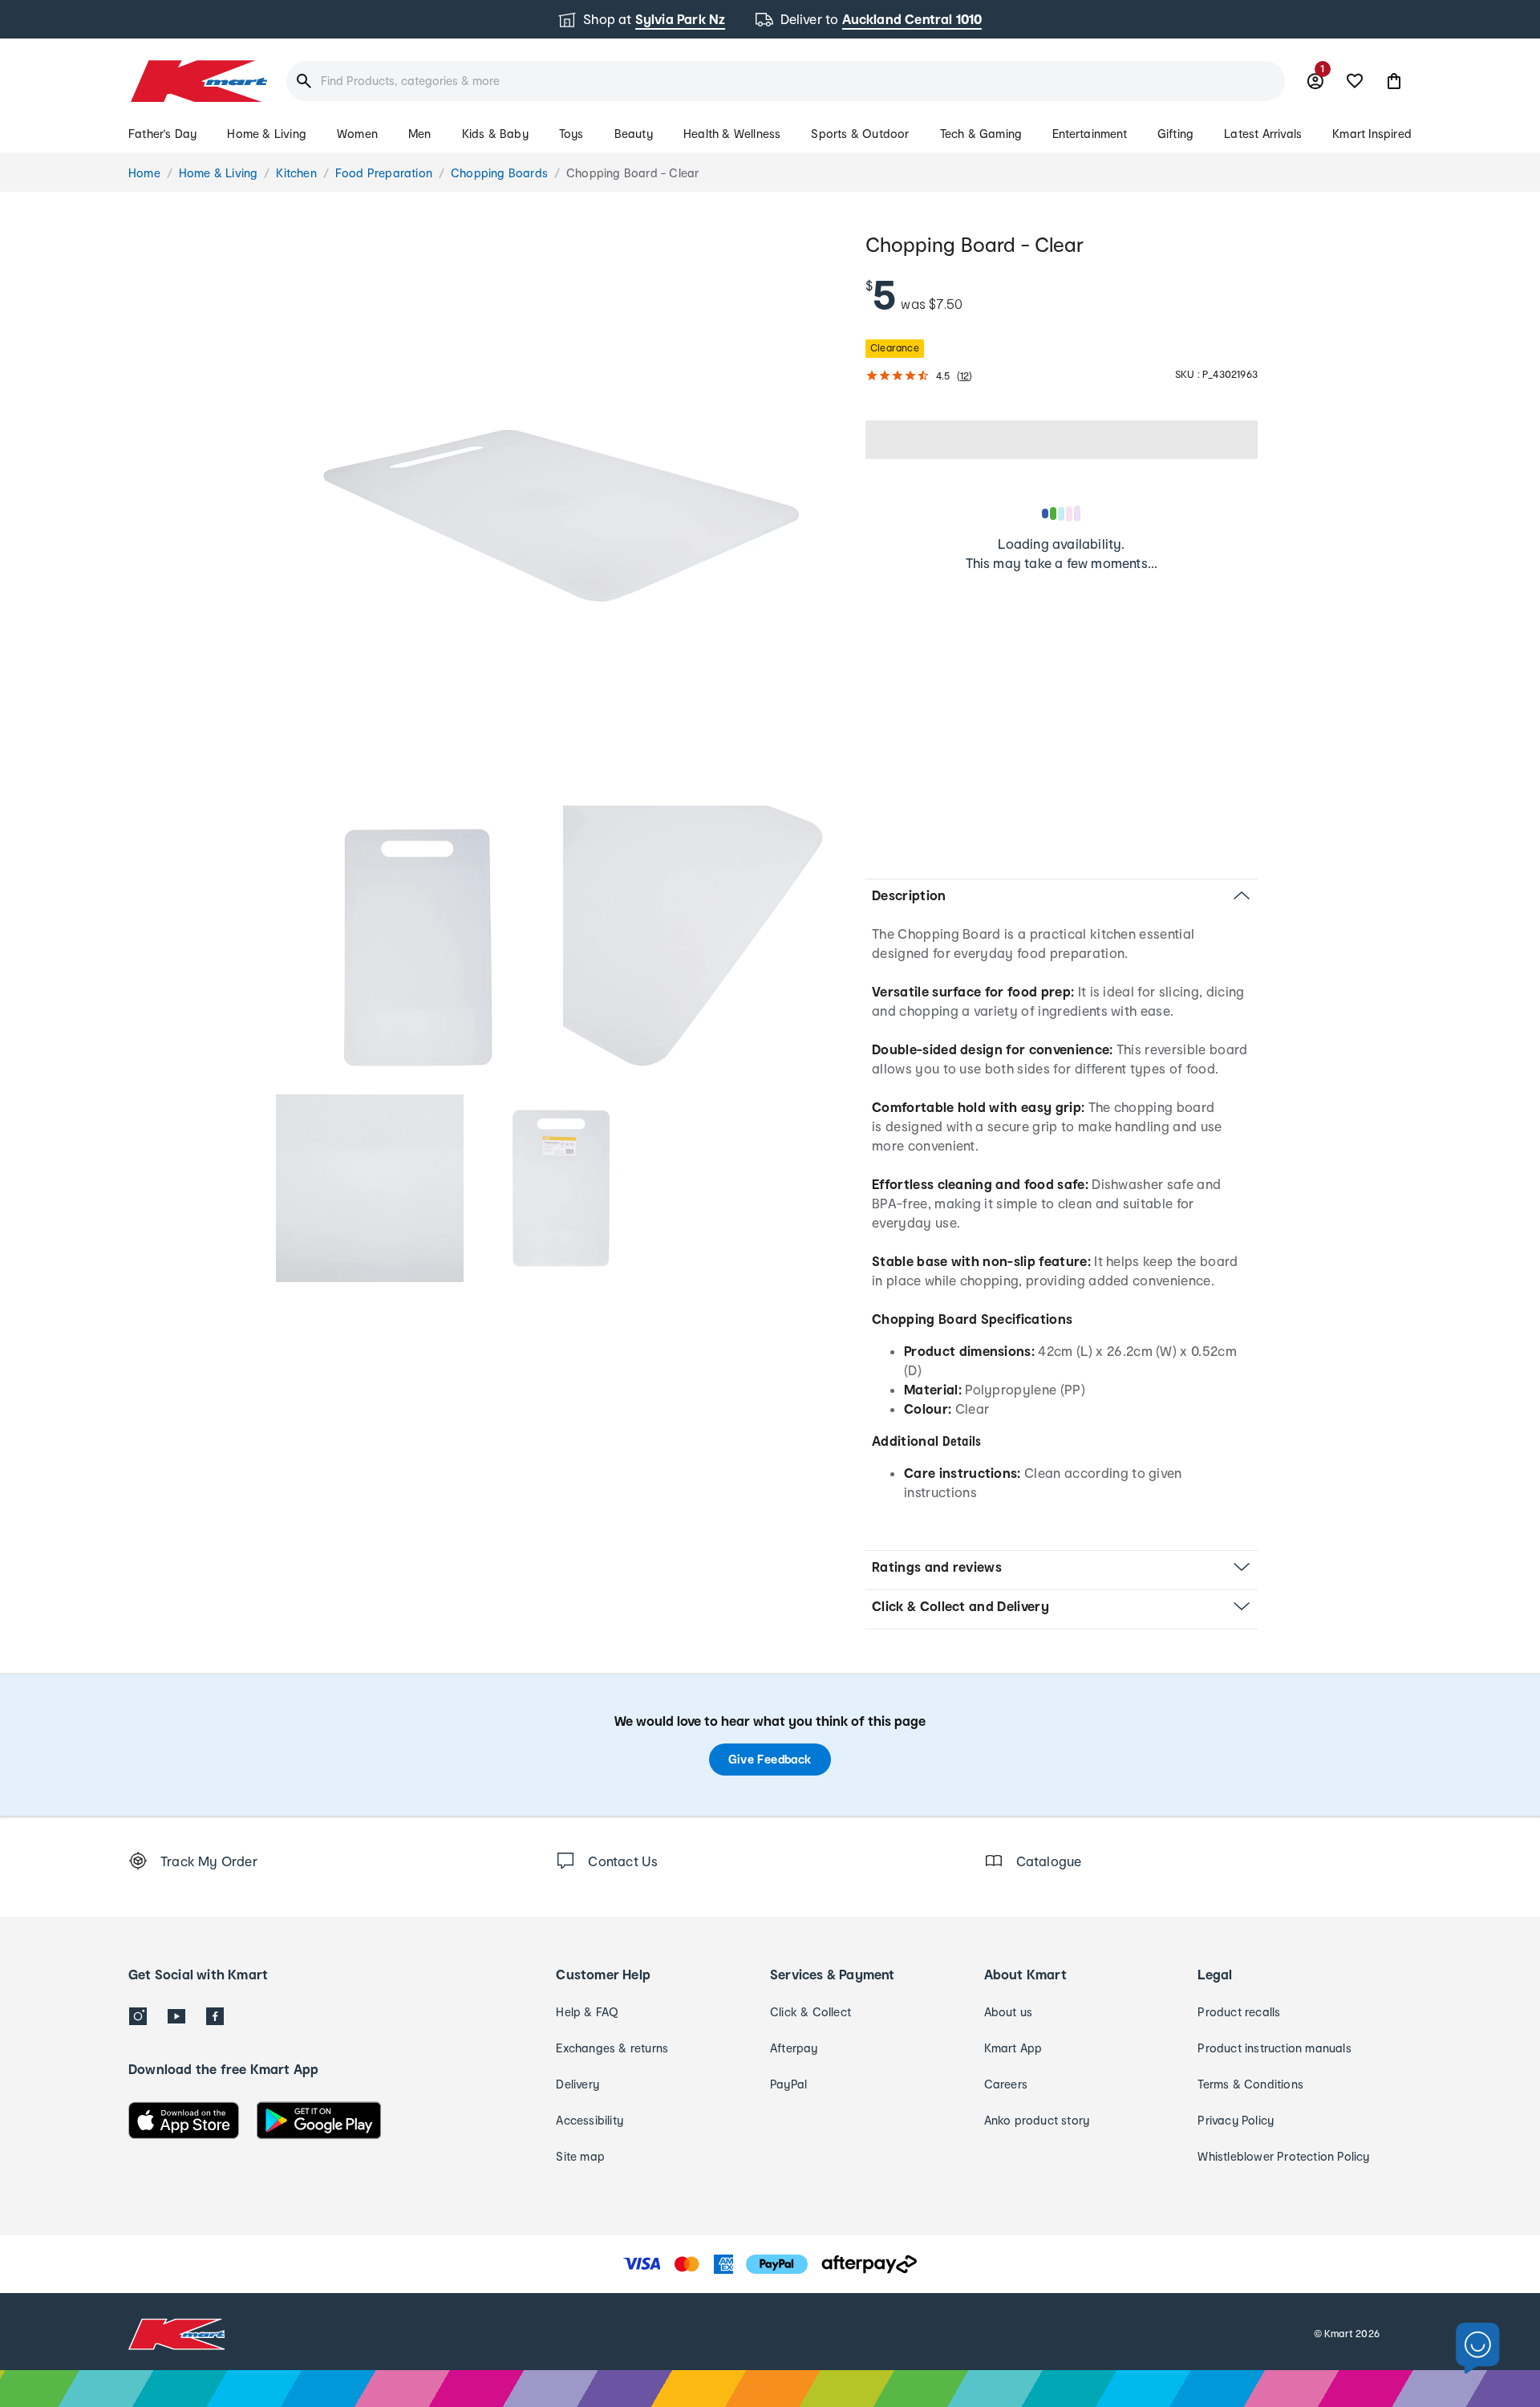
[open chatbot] (1478, 2349)
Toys (571, 134)
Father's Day (162, 134)
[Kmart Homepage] (198, 81)
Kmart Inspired (1372, 134)
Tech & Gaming (981, 134)
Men (420, 134)
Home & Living (267, 134)
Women (357, 134)
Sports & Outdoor (860, 134)
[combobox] (786, 81)
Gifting (1175, 134)
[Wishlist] (1355, 81)
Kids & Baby (495, 134)
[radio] (561, 515)
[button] (1394, 81)
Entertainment (1090, 134)
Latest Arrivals (1263, 134)
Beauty (634, 134)
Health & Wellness (732, 134)
